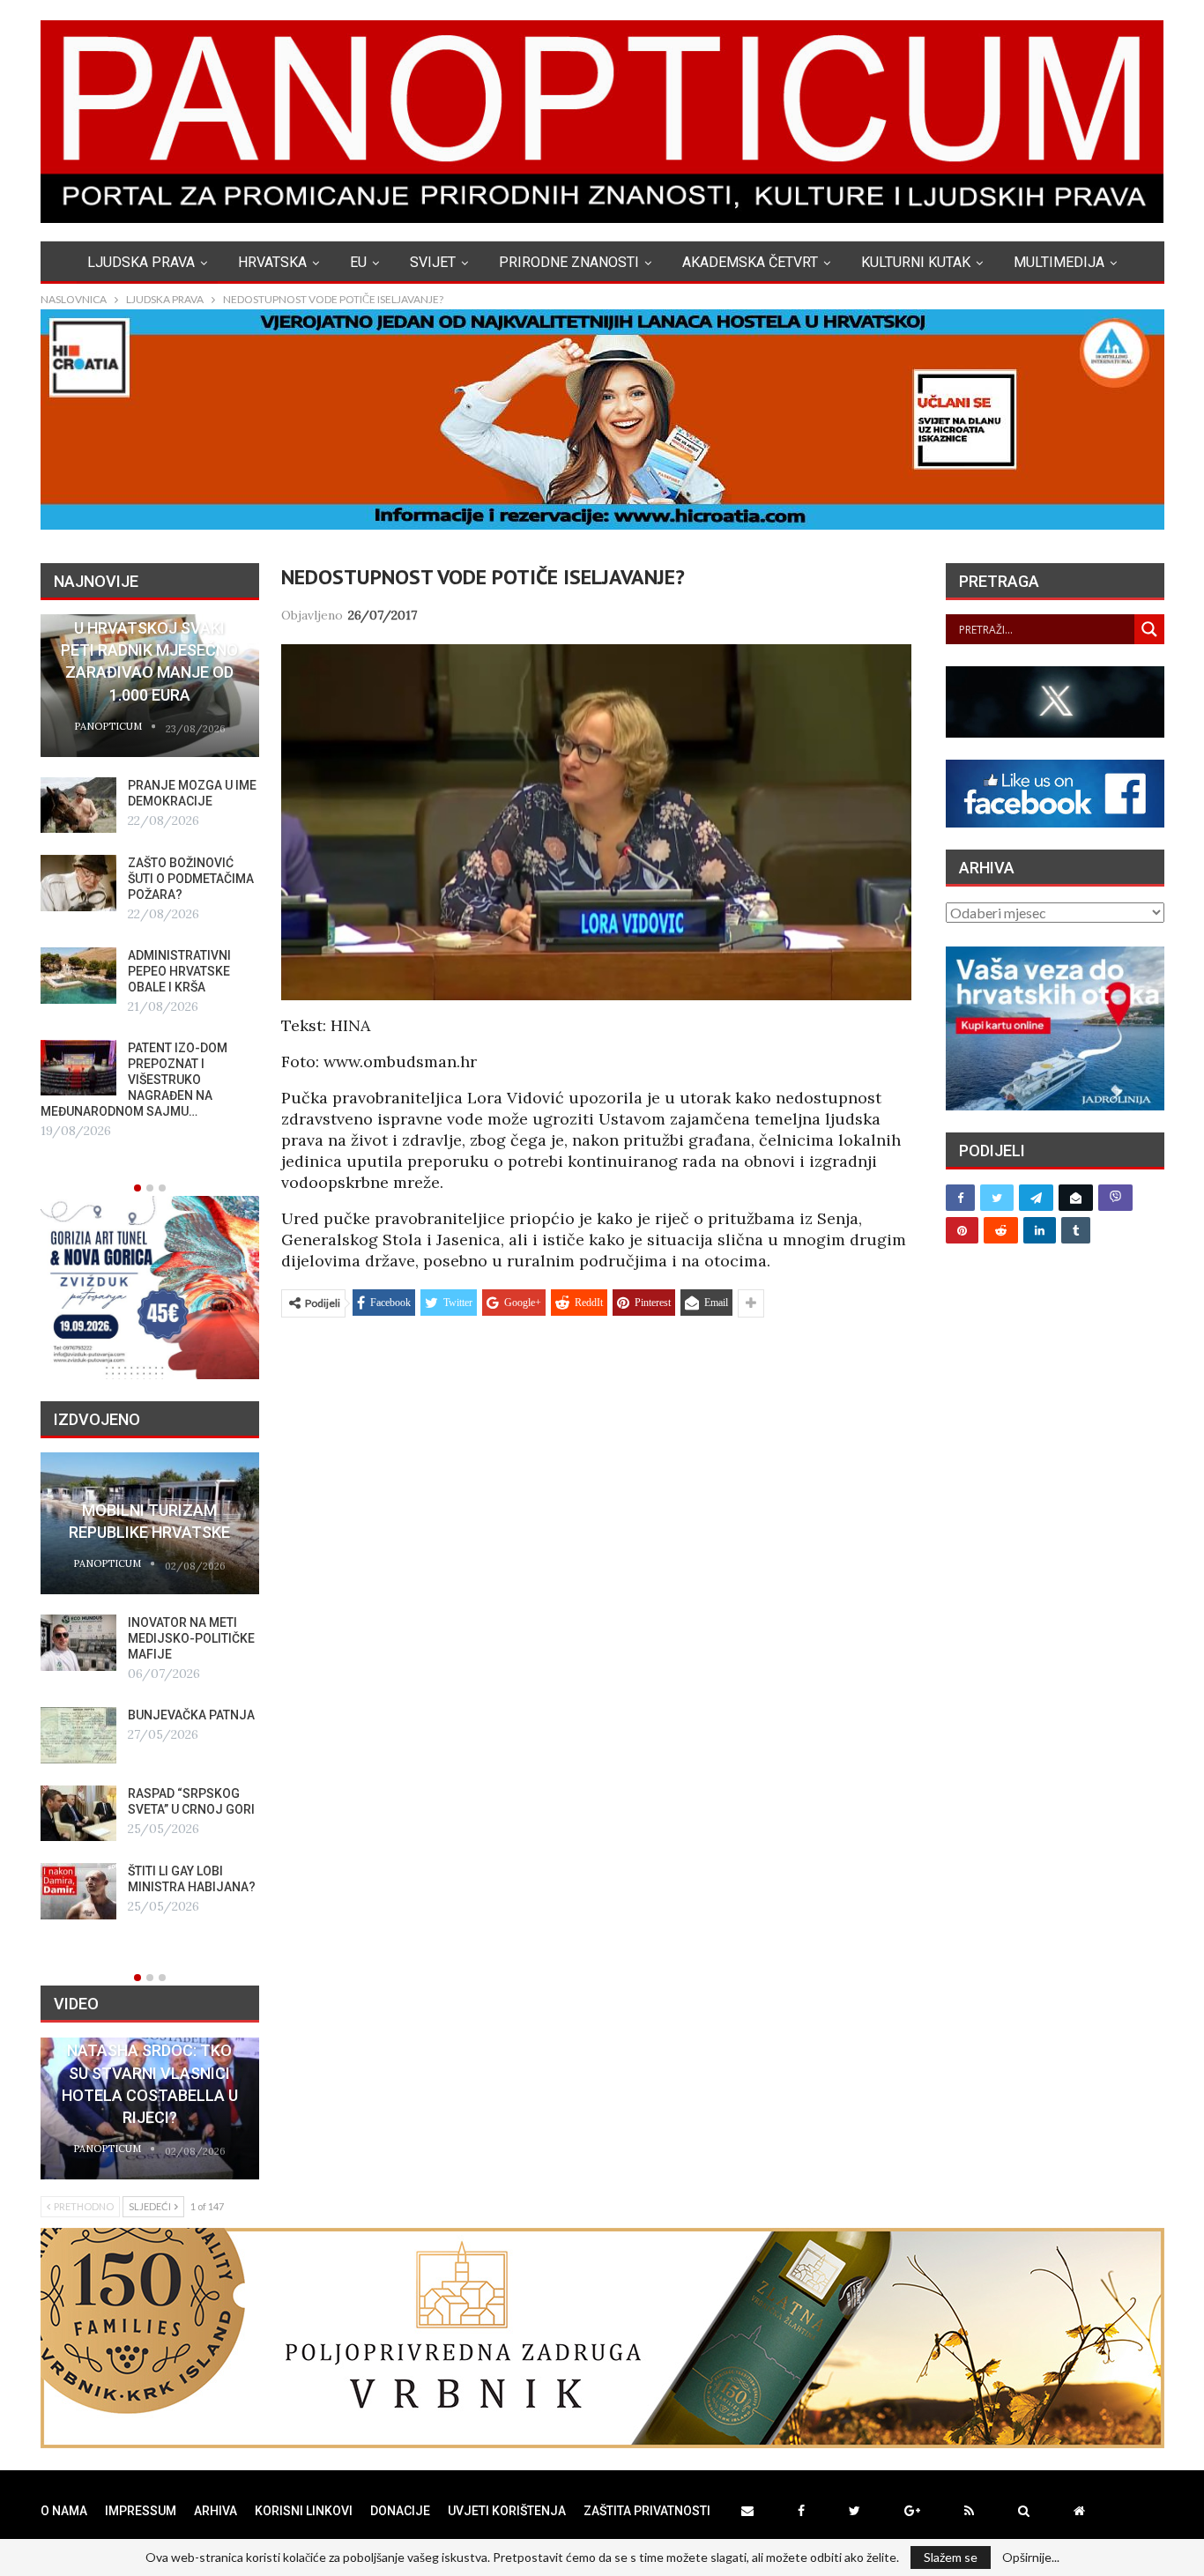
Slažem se (951, 2557)
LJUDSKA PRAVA (141, 262)
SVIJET (433, 262)
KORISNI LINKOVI (304, 2511)
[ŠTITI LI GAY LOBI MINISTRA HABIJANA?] (78, 1891)
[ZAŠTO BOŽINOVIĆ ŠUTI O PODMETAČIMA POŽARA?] (78, 883)
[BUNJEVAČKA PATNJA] (78, 1735)
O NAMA (64, 2511)
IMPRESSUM (141, 2511)
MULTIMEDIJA (1059, 262)
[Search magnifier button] (1149, 629)
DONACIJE (400, 2511)
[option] (150, 878)
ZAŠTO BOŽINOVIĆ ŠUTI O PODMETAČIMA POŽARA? (191, 879)
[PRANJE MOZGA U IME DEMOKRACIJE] (78, 805)
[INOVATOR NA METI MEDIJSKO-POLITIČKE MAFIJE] (78, 1643)
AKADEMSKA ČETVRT (750, 262)
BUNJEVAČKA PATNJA (191, 1715)
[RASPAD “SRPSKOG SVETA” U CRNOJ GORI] (78, 1814)
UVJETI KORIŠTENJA (507, 2511)
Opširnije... (1031, 2557)
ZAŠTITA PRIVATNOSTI (647, 2511)
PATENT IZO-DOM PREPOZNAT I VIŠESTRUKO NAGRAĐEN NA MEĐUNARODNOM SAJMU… (134, 1080)
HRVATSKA (272, 262)
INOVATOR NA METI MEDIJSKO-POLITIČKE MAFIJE (191, 1638)
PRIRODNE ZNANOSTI (569, 262)
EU (358, 262)
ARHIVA (216, 2511)
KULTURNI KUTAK (916, 262)
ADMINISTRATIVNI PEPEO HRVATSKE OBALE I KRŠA (179, 971)
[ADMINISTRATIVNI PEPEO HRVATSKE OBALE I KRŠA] (78, 976)
